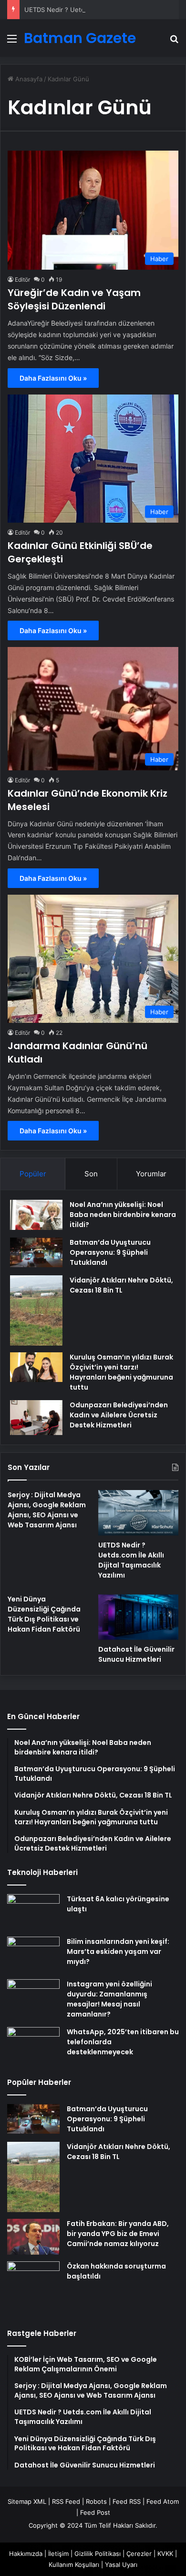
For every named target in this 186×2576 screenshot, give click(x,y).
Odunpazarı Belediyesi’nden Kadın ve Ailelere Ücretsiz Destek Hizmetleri (119, 1415)
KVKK (165, 2554)
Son (91, 1174)
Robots (96, 2501)
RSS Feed (66, 2501)
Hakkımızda (26, 2554)
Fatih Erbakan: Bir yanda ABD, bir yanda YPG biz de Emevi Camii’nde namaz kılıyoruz (118, 2234)
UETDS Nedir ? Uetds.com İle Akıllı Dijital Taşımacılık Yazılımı (131, 1560)
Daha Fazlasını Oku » (53, 378)
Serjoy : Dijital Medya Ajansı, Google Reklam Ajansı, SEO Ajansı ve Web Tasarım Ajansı (47, 1510)
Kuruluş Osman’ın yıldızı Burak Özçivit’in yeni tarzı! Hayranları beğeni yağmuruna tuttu (121, 1372)
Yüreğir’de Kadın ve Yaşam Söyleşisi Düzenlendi (74, 299)
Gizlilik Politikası (98, 2554)
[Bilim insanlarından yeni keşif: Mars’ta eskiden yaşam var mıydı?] (33, 1955)
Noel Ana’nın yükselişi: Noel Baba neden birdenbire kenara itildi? (123, 1215)
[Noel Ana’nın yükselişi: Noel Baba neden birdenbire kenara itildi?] (36, 1215)
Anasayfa (28, 79)
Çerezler (139, 2554)
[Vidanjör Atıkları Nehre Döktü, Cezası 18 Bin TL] (36, 1310)
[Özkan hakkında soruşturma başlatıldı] (33, 2288)
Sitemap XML (27, 2501)
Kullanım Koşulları (74, 2565)
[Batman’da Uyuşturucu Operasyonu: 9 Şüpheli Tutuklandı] (36, 1252)
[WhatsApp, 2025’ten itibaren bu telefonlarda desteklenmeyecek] (33, 2045)
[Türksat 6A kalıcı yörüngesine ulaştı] (33, 1912)
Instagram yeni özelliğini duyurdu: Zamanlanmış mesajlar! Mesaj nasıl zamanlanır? (109, 1999)
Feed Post (95, 2512)
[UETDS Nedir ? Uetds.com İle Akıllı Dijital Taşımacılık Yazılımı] (138, 1513)
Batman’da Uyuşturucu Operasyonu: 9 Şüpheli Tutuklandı (110, 1252)
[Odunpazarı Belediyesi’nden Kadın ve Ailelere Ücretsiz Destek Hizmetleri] (36, 1418)
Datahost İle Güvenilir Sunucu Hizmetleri (136, 1654)
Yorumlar (151, 1174)
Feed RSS (127, 2501)
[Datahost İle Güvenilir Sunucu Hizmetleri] (138, 1617)
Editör (22, 280)
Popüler (33, 1174)
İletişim (58, 2554)
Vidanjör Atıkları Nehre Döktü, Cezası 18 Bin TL (121, 1285)
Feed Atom (163, 2501)
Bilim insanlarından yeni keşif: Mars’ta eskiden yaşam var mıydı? (118, 1951)
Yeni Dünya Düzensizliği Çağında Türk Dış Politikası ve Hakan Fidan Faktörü (44, 1614)
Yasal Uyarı (121, 2565)
